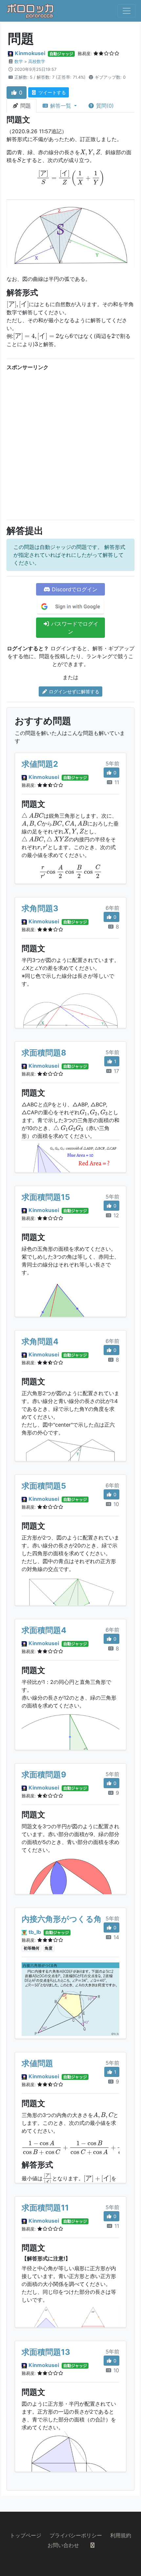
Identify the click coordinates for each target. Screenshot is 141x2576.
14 (115, 1937)
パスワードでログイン (74, 628)
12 (115, 1215)
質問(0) (104, 106)
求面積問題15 (46, 1197)
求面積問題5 (44, 1486)
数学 (19, 62)
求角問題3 (40, 908)
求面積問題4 (44, 1630)
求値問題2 (40, 764)
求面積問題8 (44, 1053)
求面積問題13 (46, 2352)
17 (116, 1071)
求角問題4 (40, 1341)
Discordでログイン (74, 589)
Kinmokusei (30, 53)
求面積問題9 (44, 1775)
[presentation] (90, 153)
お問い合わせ (63, 2545)
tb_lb (35, 1932)
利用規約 (121, 2535)
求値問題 (37, 2063)
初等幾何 (31, 1948)
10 (115, 1504)
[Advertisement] (70, 444)
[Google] (70, 607)
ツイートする (51, 92)
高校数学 (37, 62)
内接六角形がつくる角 (62, 1919)
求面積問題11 (45, 2208)
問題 (25, 106)
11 (116, 782)
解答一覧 (61, 106)
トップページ (26, 2535)
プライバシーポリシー (76, 2535)
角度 (49, 1948)
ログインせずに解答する (73, 691)
